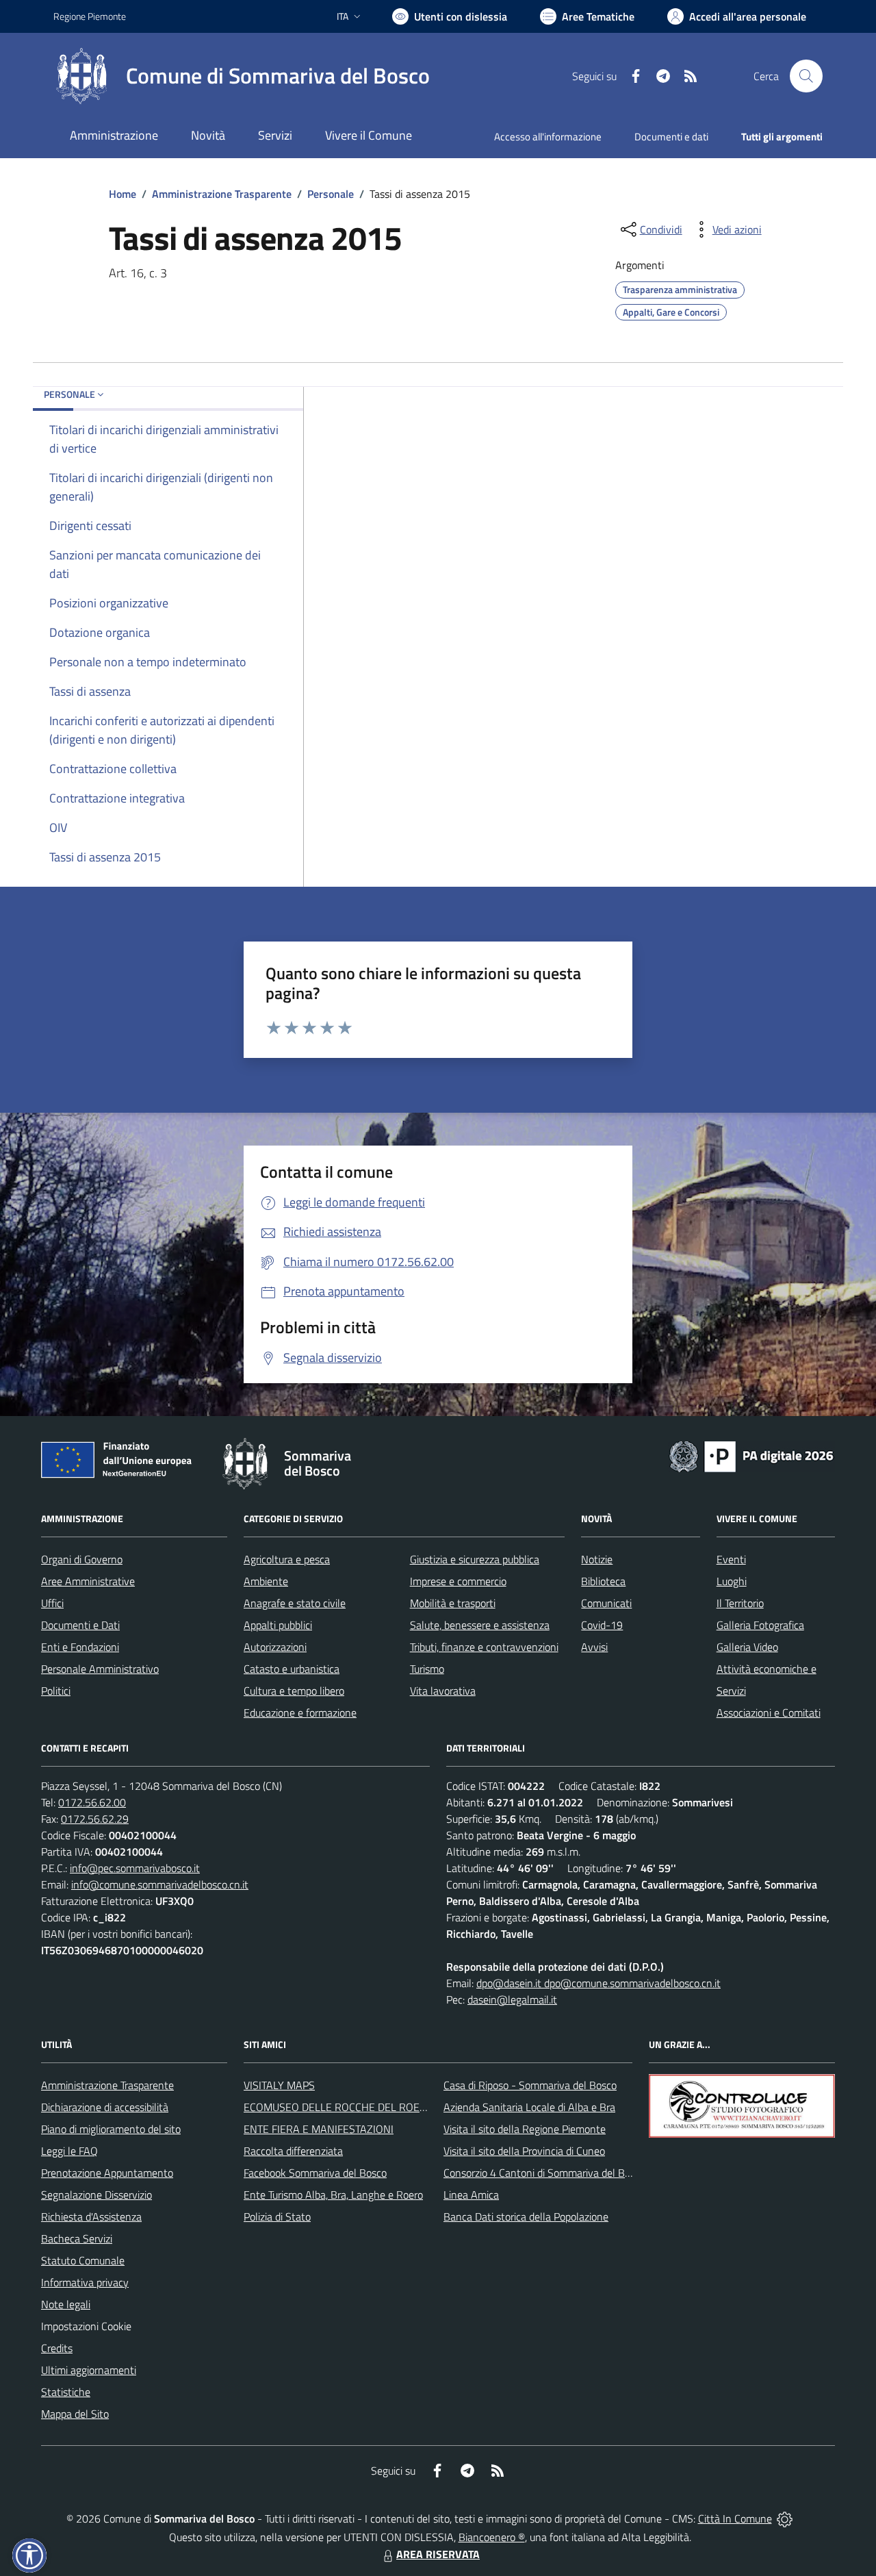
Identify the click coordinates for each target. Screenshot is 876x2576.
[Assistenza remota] (785, 2518)
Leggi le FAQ (69, 2151)
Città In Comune (735, 2518)
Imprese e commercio (458, 1581)
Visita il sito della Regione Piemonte (525, 2129)
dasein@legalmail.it (512, 1999)
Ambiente (266, 1581)
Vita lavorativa (443, 1691)
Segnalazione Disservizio (96, 2195)
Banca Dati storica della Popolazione (526, 2217)
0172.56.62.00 (92, 1802)
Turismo (427, 1669)
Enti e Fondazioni (80, 1647)
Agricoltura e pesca (287, 1559)
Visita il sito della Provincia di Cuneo (524, 2151)
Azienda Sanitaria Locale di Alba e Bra (529, 2107)
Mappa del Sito (75, 2414)
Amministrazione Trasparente (222, 194)
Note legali (66, 2304)
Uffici (52, 1603)
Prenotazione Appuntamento (107, 2173)
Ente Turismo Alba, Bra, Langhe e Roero (333, 2195)
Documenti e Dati (80, 1625)
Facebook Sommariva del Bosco (315, 2173)
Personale (331, 194)
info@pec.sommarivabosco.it (135, 1868)
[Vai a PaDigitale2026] (751, 1455)
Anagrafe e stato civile (295, 1603)
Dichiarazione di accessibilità (105, 2107)
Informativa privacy (85, 2282)
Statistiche (66, 2392)
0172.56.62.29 (95, 1819)
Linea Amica (471, 2195)
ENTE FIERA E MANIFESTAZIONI (319, 2129)
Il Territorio (740, 1603)
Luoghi (732, 1581)
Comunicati (606, 1603)
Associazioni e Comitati (769, 1713)
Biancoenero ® (492, 2537)
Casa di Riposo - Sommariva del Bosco (530, 2085)
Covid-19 (602, 1625)
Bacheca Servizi (77, 2238)
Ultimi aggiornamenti (89, 2370)
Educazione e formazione (300, 1713)
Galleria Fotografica (760, 1625)
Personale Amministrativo (100, 1669)
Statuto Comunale (83, 2260)
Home (123, 194)
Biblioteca (603, 1581)
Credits (57, 2348)
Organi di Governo (82, 1559)
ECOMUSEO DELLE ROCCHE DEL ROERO (339, 2107)
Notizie (597, 1559)
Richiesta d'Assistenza (91, 2217)
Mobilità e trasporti (453, 1603)
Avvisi (594, 1647)
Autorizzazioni (275, 1647)
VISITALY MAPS (279, 2085)
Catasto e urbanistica (292, 1669)
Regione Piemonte (90, 16)
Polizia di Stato (277, 2217)
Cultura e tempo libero (294, 1691)
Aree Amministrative (88, 1581)
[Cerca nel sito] (806, 76)
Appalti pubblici (278, 1625)
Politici (56, 1691)
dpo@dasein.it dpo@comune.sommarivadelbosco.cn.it (598, 1983)
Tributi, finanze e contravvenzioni (484, 1647)
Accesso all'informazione (548, 137)
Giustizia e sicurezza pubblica (475, 1559)
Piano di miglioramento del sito (111, 2129)
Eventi (731, 1559)
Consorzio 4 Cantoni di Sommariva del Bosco (544, 2173)
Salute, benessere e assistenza (480, 1625)
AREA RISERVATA (438, 2554)
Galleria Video (747, 1647)
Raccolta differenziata (293, 2151)
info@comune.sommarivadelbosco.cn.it (160, 1884)
